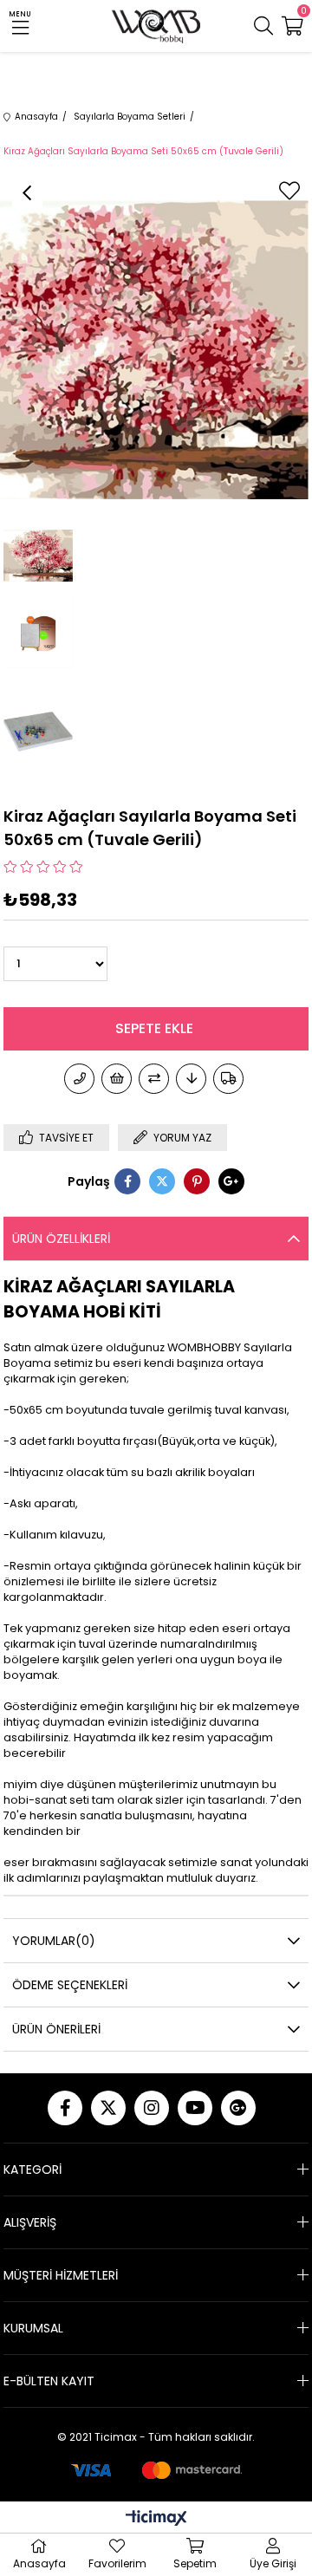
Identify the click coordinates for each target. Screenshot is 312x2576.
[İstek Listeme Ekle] (117, 1079)
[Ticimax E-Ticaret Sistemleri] (156, 2519)
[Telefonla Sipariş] (79, 1079)
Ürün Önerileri (56, 2029)
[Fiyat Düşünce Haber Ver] (191, 1079)
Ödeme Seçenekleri (70, 1985)
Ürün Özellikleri (61, 1239)
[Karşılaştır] (154, 1079)
